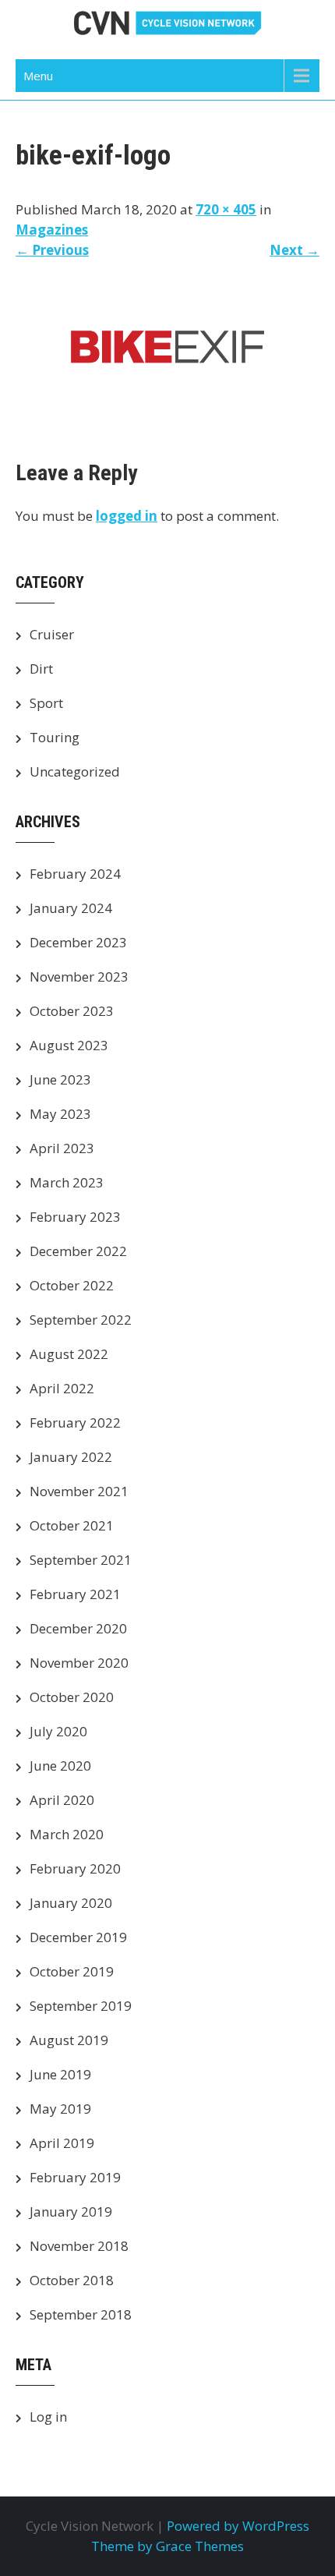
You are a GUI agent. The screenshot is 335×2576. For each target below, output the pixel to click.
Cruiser (52, 634)
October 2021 (72, 1525)
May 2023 (60, 1114)
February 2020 (75, 1868)
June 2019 (60, 2074)
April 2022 (62, 1388)
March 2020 (67, 1834)
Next (294, 250)
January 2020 (71, 1903)
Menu (38, 76)
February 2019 (75, 2177)
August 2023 (69, 1045)
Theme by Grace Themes (167, 2546)
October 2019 (72, 1971)
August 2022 (69, 1354)
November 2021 (79, 1491)
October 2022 (72, 1285)
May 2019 (60, 2109)
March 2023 (67, 1182)
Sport (46, 703)
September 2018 (81, 2314)
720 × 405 (226, 209)
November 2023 (79, 977)
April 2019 (62, 2143)
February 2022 (75, 1422)
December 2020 (78, 1628)
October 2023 (72, 1011)
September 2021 (81, 1560)
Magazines (52, 230)
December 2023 (78, 942)
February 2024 (75, 874)
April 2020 (62, 1800)
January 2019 (71, 2212)
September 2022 (81, 1320)
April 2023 (62, 1148)
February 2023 (75, 1217)
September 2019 (81, 2006)
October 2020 (72, 1697)
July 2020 (58, 1731)
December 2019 (78, 1937)
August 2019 (69, 2040)
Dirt (41, 669)
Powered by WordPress (238, 2526)
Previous (52, 250)
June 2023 (60, 1079)
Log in (48, 2417)
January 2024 (71, 908)
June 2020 (60, 1766)
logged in (127, 516)
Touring (55, 737)
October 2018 (72, 2280)
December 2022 (78, 1251)
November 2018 (79, 2246)
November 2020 (79, 1663)
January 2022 (71, 1457)
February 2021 (75, 1594)
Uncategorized (75, 771)
